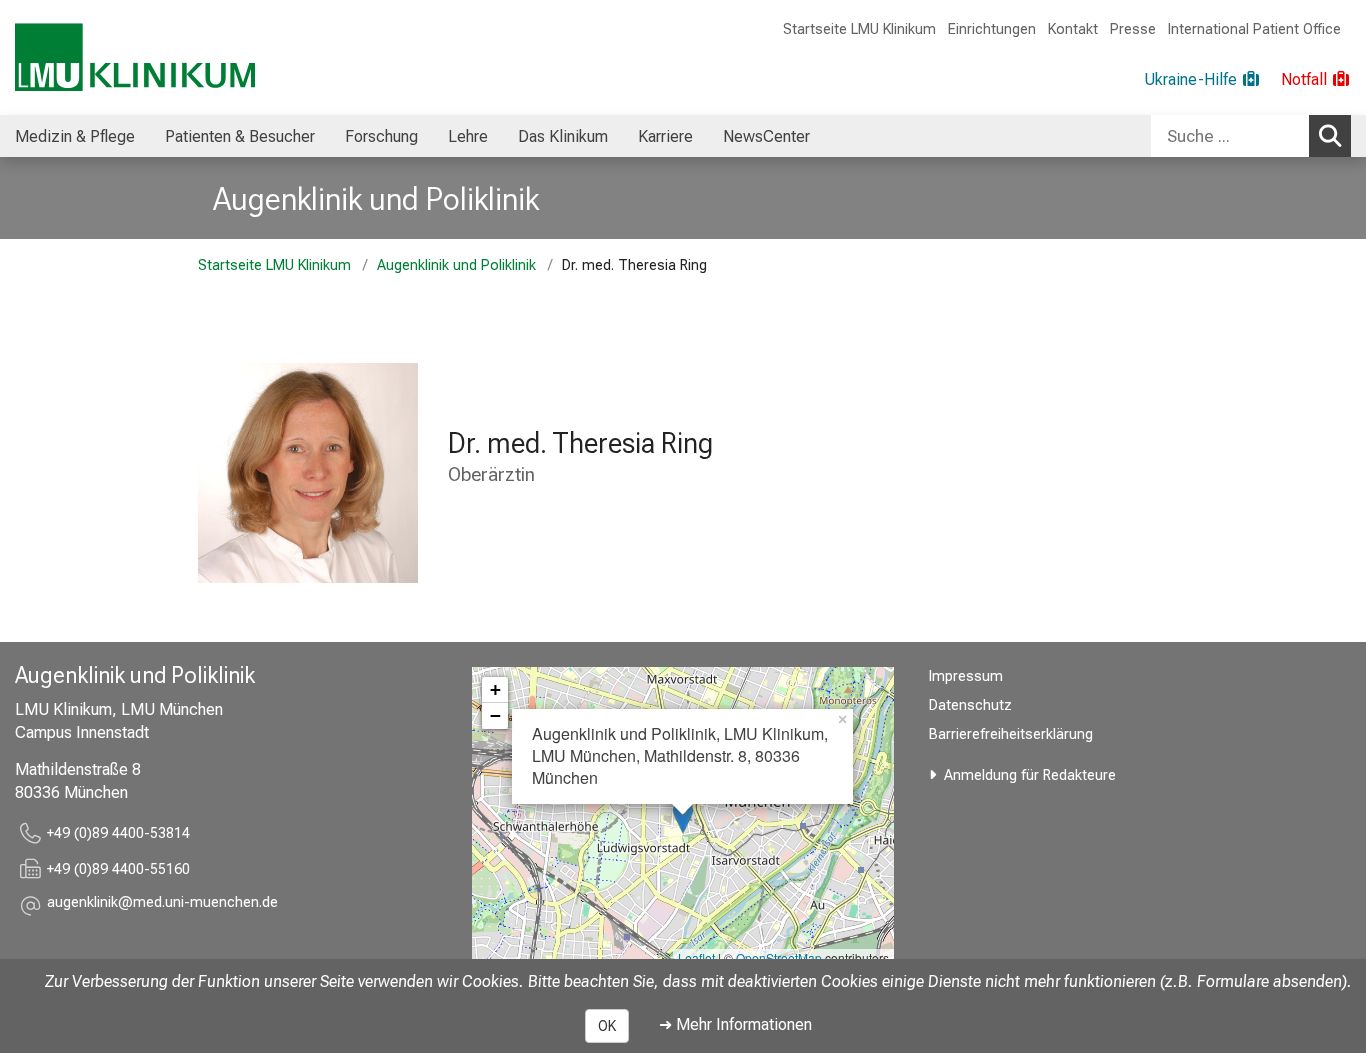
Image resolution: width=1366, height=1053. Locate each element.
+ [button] (495, 689)
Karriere (665, 136)
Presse (1133, 29)
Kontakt (1073, 29)
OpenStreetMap (779, 957)
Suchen (1330, 136)
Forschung (381, 136)
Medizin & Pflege (75, 136)
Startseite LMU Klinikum (859, 29)
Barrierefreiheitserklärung (1011, 734)
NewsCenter (766, 136)
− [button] (495, 715)
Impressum (966, 676)
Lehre (468, 136)
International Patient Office (1254, 29)
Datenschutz (970, 705)
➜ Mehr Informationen (735, 1024)
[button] (162, 905)
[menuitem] (75, 136)
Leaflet (696, 957)
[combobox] (1251, 136)
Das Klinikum (563, 136)
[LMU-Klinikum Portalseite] (135, 57)
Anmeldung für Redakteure (1030, 775)
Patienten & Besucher (240, 136)
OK (607, 1026)
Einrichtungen (992, 29)
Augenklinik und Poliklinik (376, 199)
